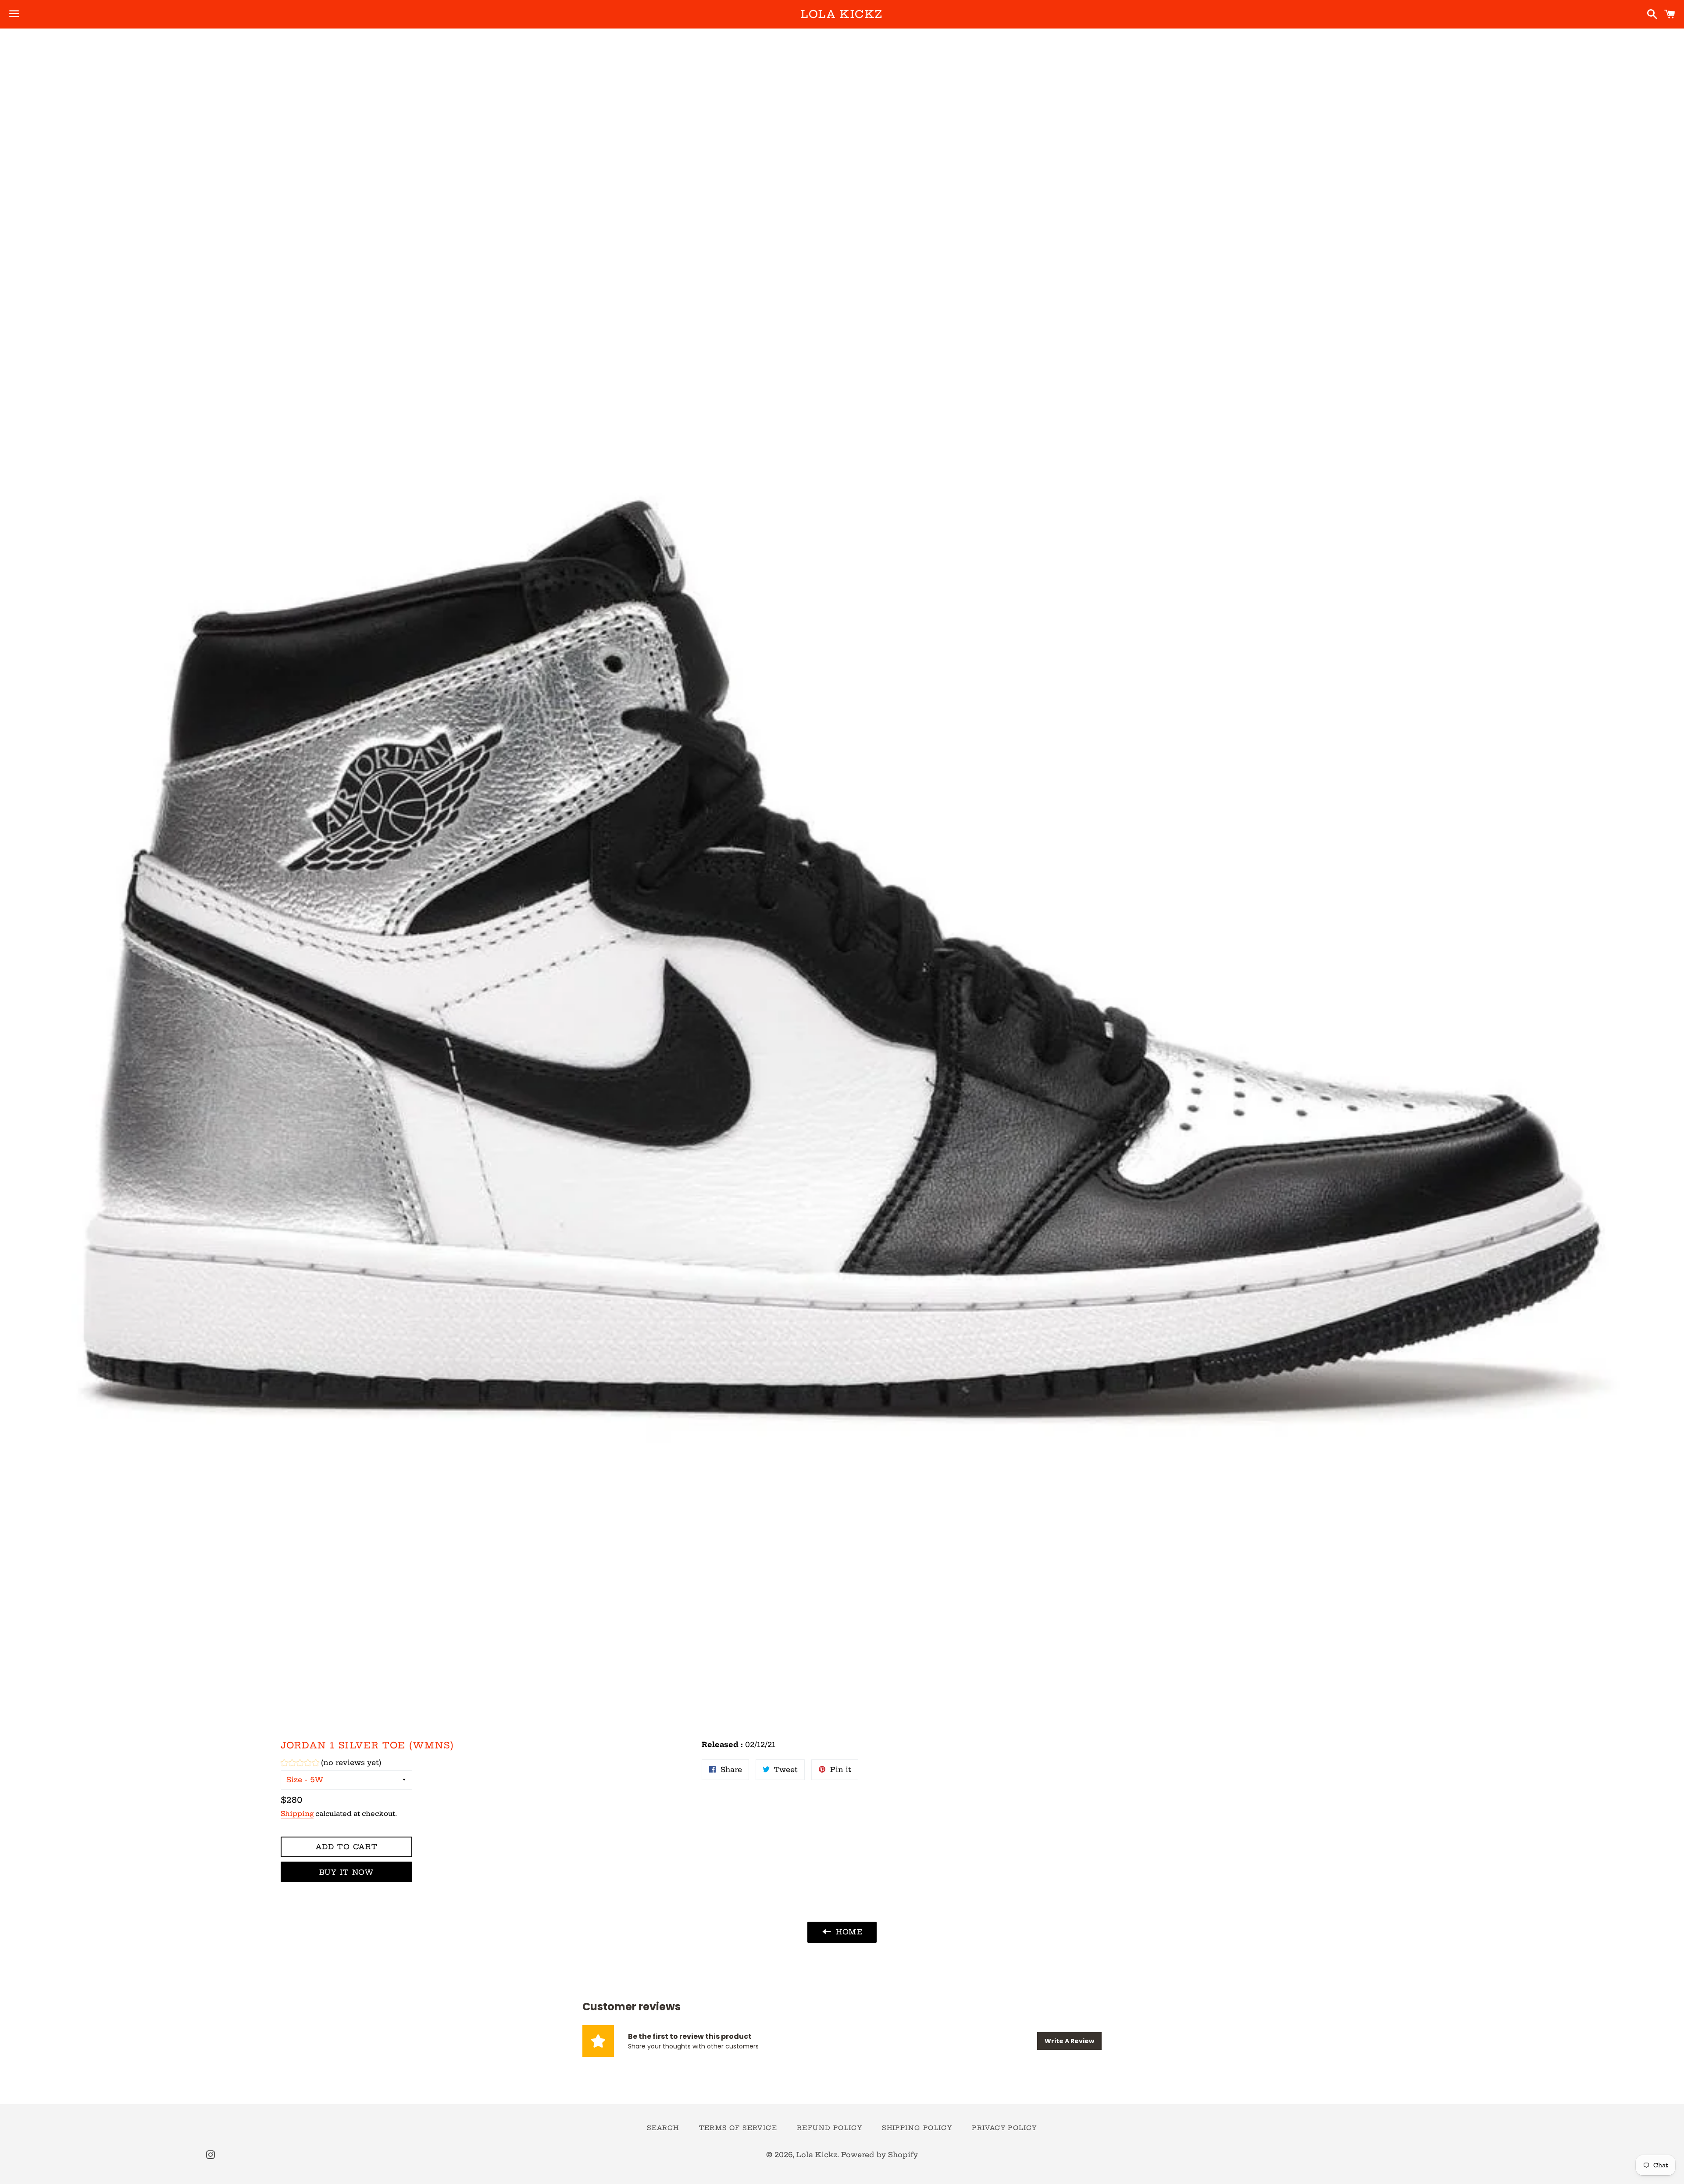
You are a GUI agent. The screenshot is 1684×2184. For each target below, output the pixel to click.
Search (663, 2128)
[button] (331, 1764)
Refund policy (830, 2128)
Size (294, 1780)
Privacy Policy (1004, 2128)
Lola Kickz (842, 14)
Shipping (297, 1814)
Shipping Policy (917, 2128)
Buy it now (347, 1872)
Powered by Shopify (879, 2155)
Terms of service (738, 2128)
